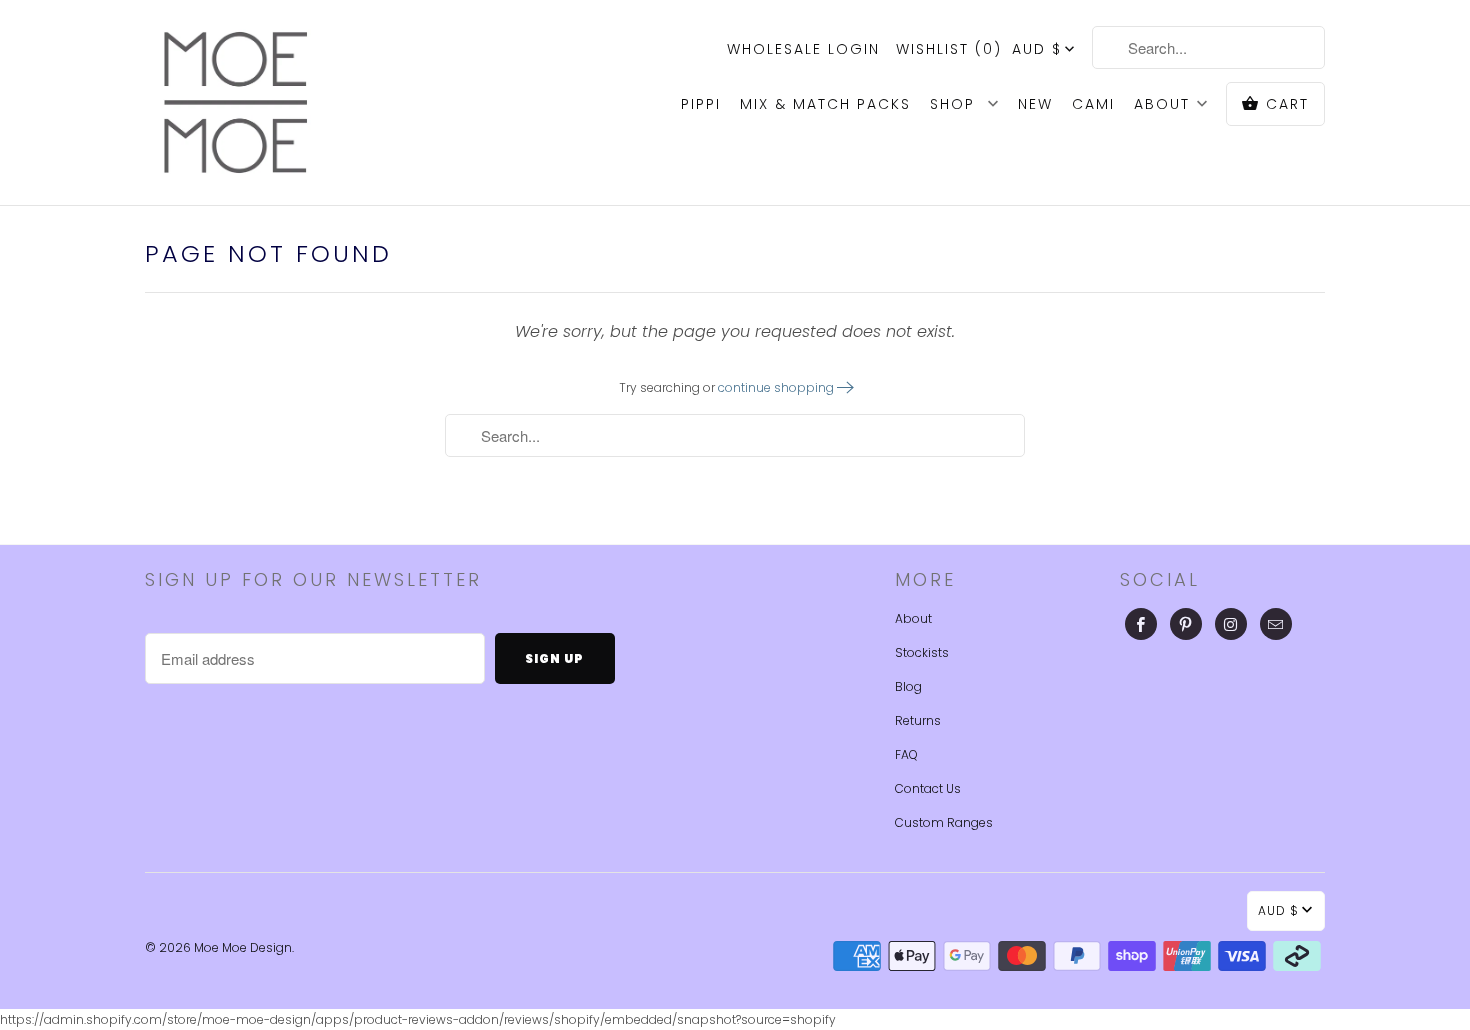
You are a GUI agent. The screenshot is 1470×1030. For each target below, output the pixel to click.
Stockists (922, 652)
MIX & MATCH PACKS (825, 104)
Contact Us (928, 788)
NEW (1035, 104)
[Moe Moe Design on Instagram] (1231, 624)
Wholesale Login (803, 49)
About (913, 618)
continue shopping (777, 387)
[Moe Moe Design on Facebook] (1141, 624)
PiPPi (701, 104)
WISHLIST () (949, 49)
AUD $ (1037, 49)
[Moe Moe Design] (235, 102)
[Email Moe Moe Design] (1276, 624)
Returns (918, 720)
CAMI (1093, 104)
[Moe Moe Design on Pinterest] (1186, 624)
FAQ (906, 754)
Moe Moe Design (243, 947)
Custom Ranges (944, 822)
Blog (908, 686)
